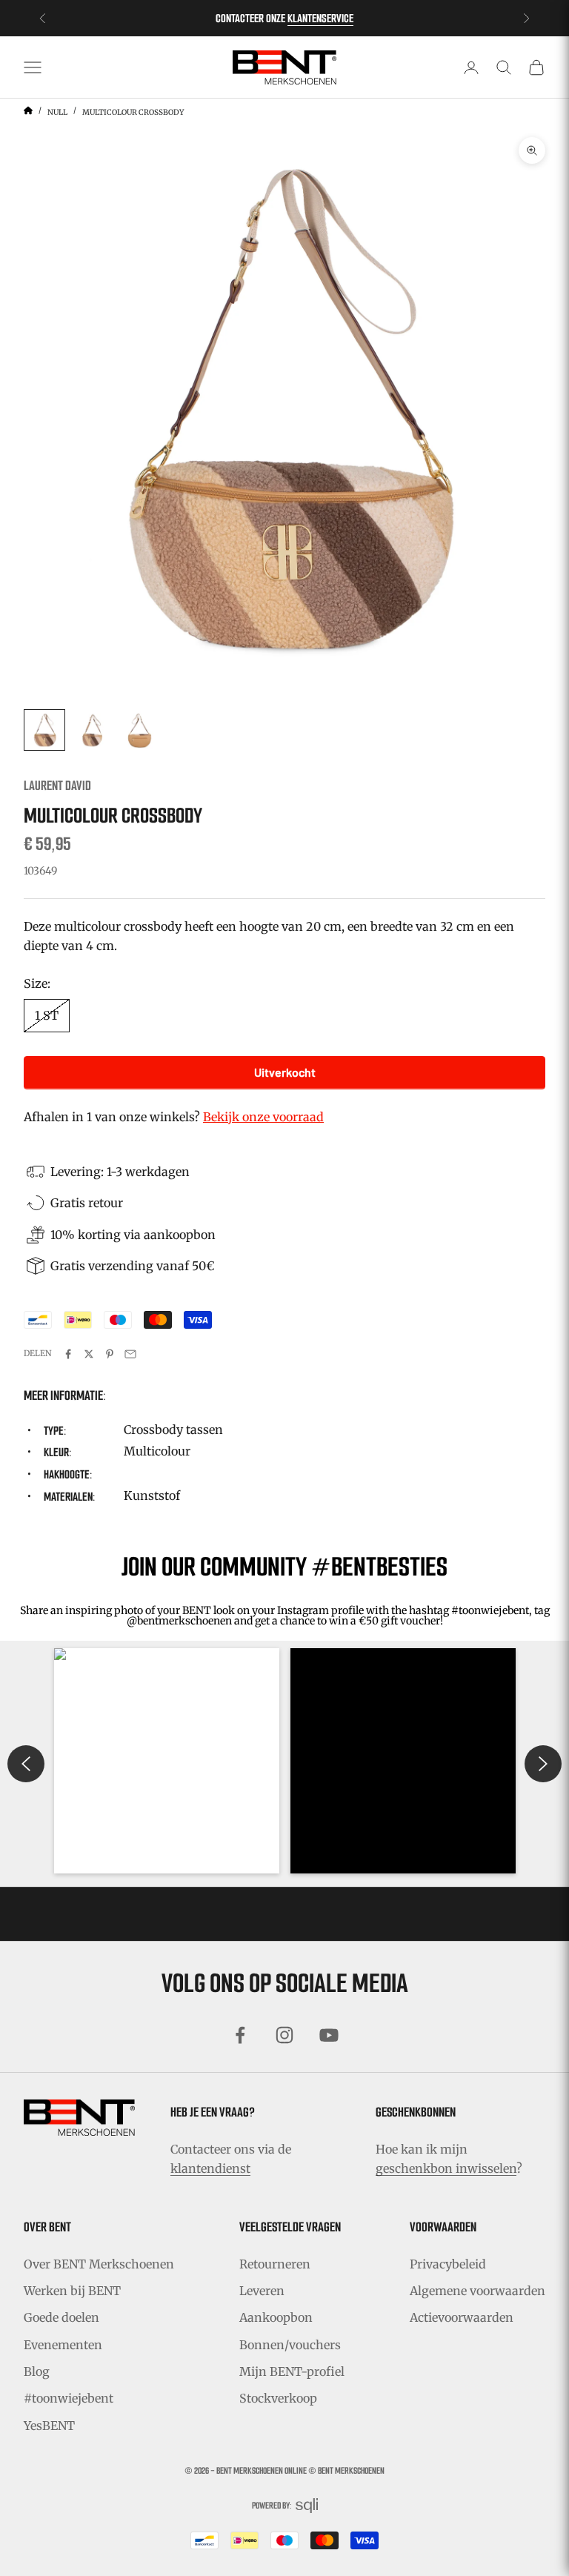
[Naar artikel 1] (44, 730)
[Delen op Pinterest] (110, 1354)
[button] (167, 1761)
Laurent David (57, 786)
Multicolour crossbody (133, 112)
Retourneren (275, 2264)
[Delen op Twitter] (89, 1354)
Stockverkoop (278, 2398)
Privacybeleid (448, 2264)
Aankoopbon (276, 2317)
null (57, 112)
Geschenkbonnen (416, 2112)
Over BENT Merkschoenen (99, 2264)
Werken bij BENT (72, 2291)
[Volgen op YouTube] (329, 2035)
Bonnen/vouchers (290, 2345)
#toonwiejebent (69, 2398)
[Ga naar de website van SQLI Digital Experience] (307, 2506)
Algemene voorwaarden (478, 2291)
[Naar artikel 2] (92, 730)
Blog (37, 2371)
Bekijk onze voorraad (263, 1117)
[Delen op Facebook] (68, 1354)
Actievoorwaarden (462, 2317)
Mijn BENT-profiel (292, 2371)
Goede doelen (61, 2317)
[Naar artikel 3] (139, 730)
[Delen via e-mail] (130, 1354)
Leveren (262, 2291)
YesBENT (49, 2426)
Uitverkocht (285, 1072)
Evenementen (63, 2345)
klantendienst (210, 2168)
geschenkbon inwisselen (446, 2168)
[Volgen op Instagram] (284, 2035)
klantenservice (320, 18)
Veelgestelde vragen (290, 2227)
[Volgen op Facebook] (240, 2035)
